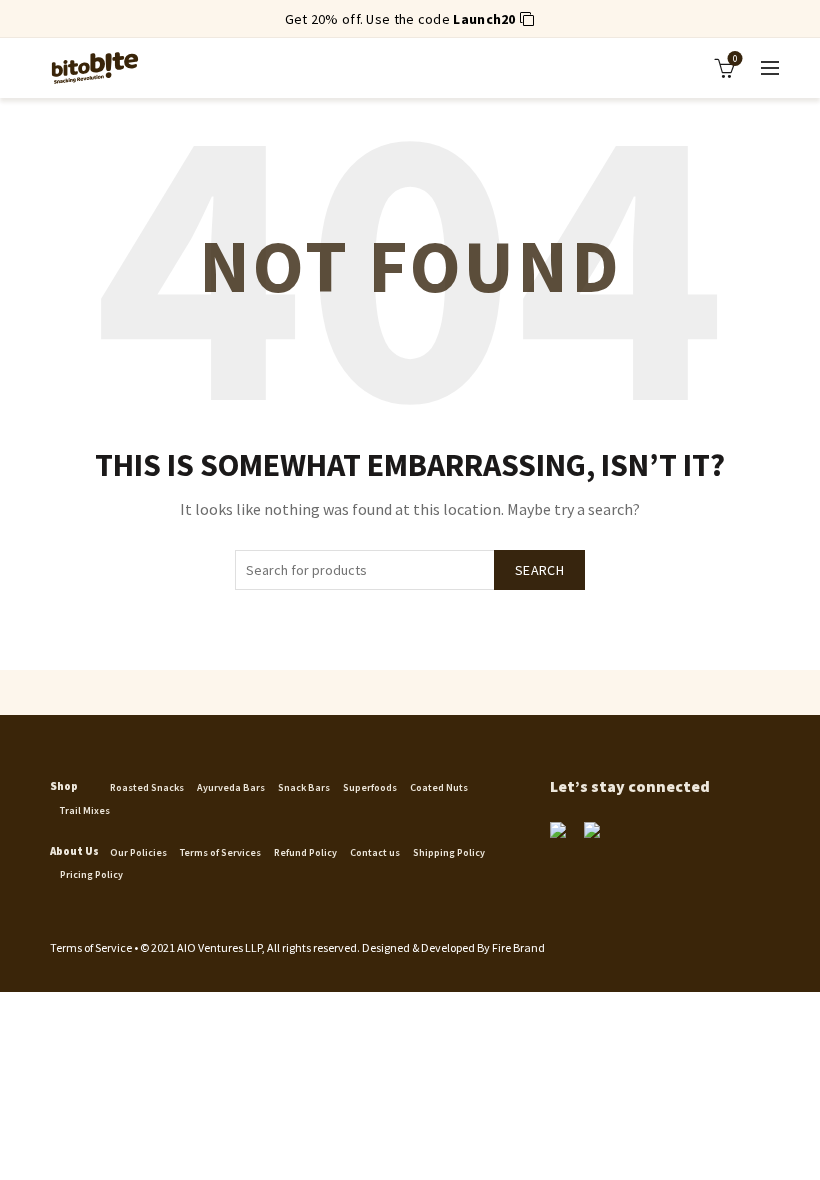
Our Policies (138, 852)
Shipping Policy (449, 852)
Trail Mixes (85, 810)
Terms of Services (220, 852)
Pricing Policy (91, 874)
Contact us (375, 852)
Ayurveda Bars (231, 787)
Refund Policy (305, 852)
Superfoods (370, 787)
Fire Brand (518, 947)
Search (539, 570)
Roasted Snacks (147, 787)
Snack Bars (304, 787)
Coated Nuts (439, 787)
